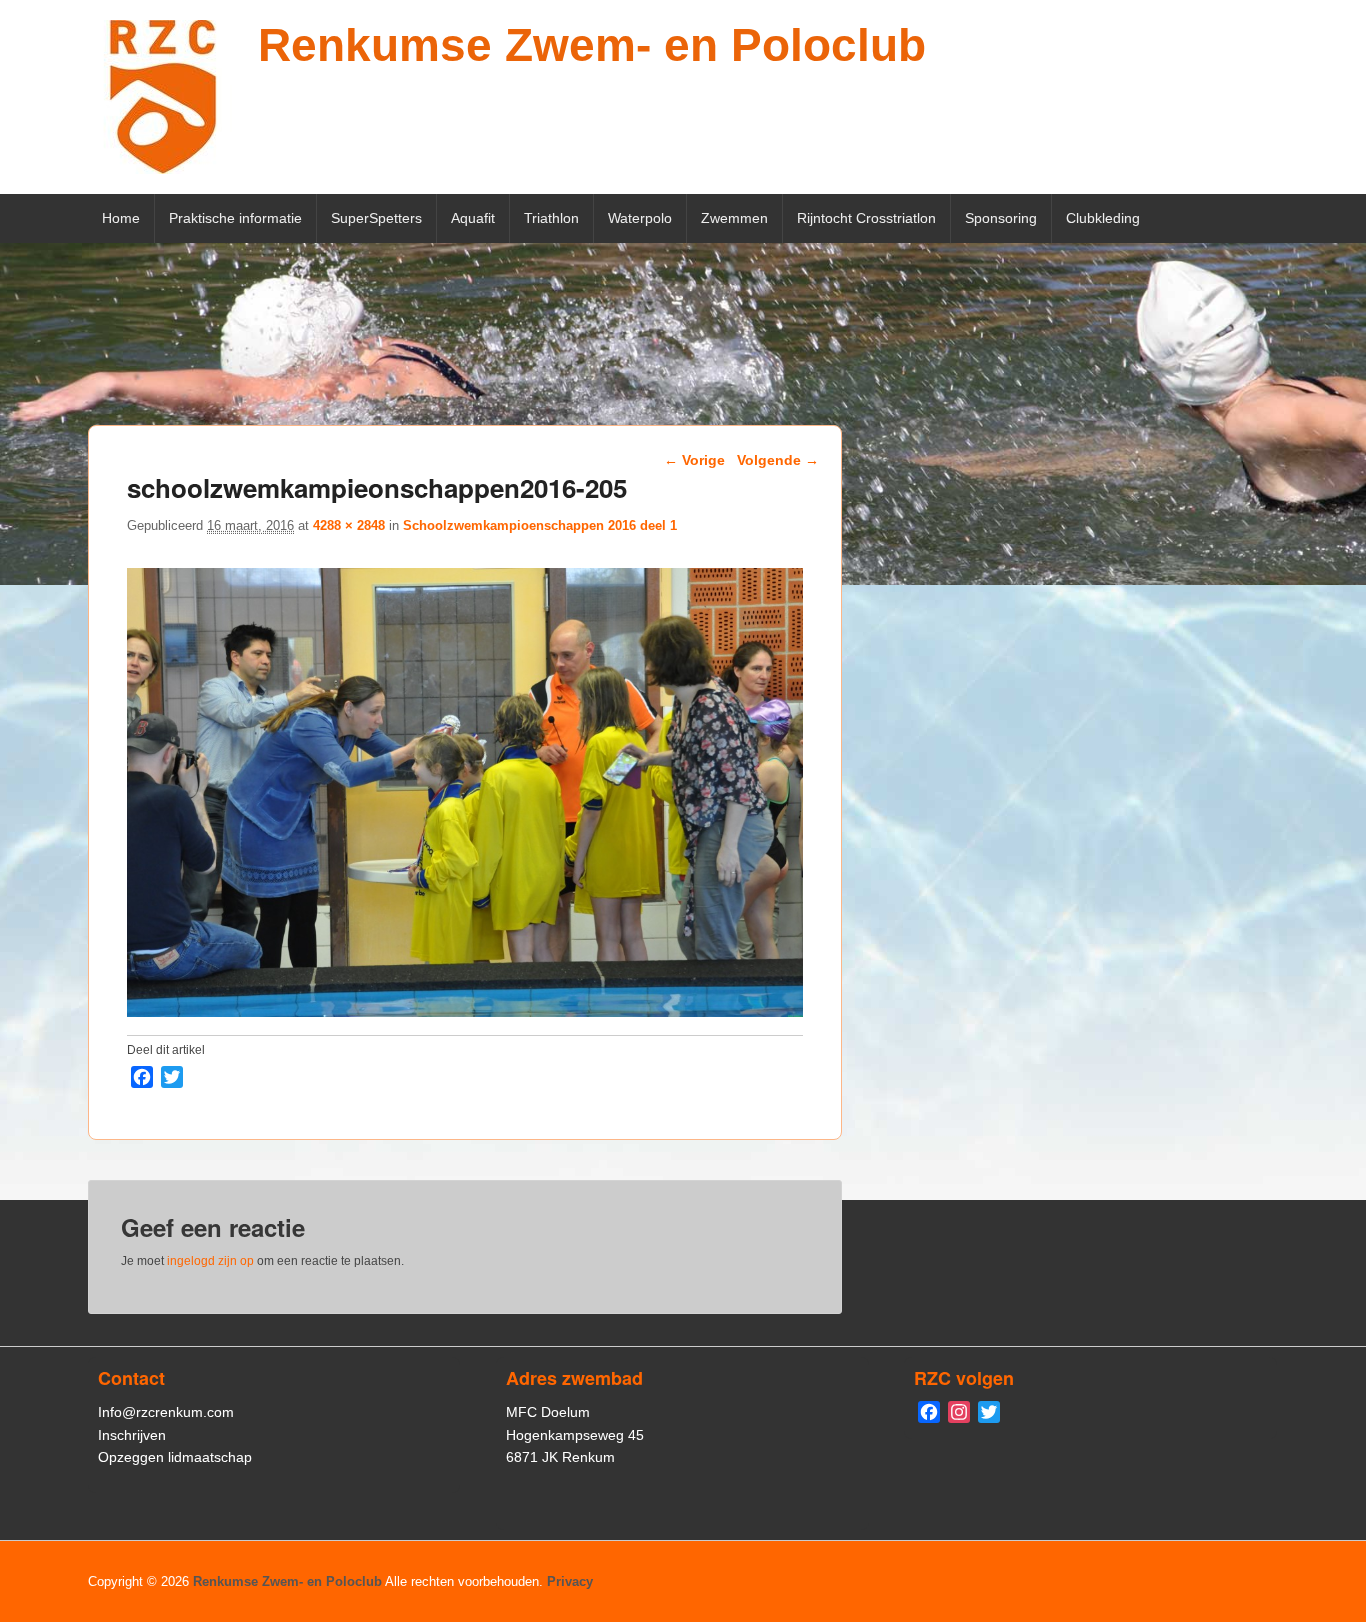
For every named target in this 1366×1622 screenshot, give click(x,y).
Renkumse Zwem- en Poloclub (592, 45)
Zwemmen (734, 218)
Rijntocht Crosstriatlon (866, 218)
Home (121, 218)
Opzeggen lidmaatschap (175, 1457)
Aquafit (473, 218)
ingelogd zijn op (210, 1261)
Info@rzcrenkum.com (166, 1412)
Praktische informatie (235, 218)
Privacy (570, 1581)
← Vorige (694, 460)
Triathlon (551, 218)
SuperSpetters (376, 218)
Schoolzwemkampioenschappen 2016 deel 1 (540, 525)
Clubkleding (1103, 218)
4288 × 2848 (349, 525)
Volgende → (778, 460)
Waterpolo (640, 218)
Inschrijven (132, 1435)
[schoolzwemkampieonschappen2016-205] (465, 1011)
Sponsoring (1001, 218)
